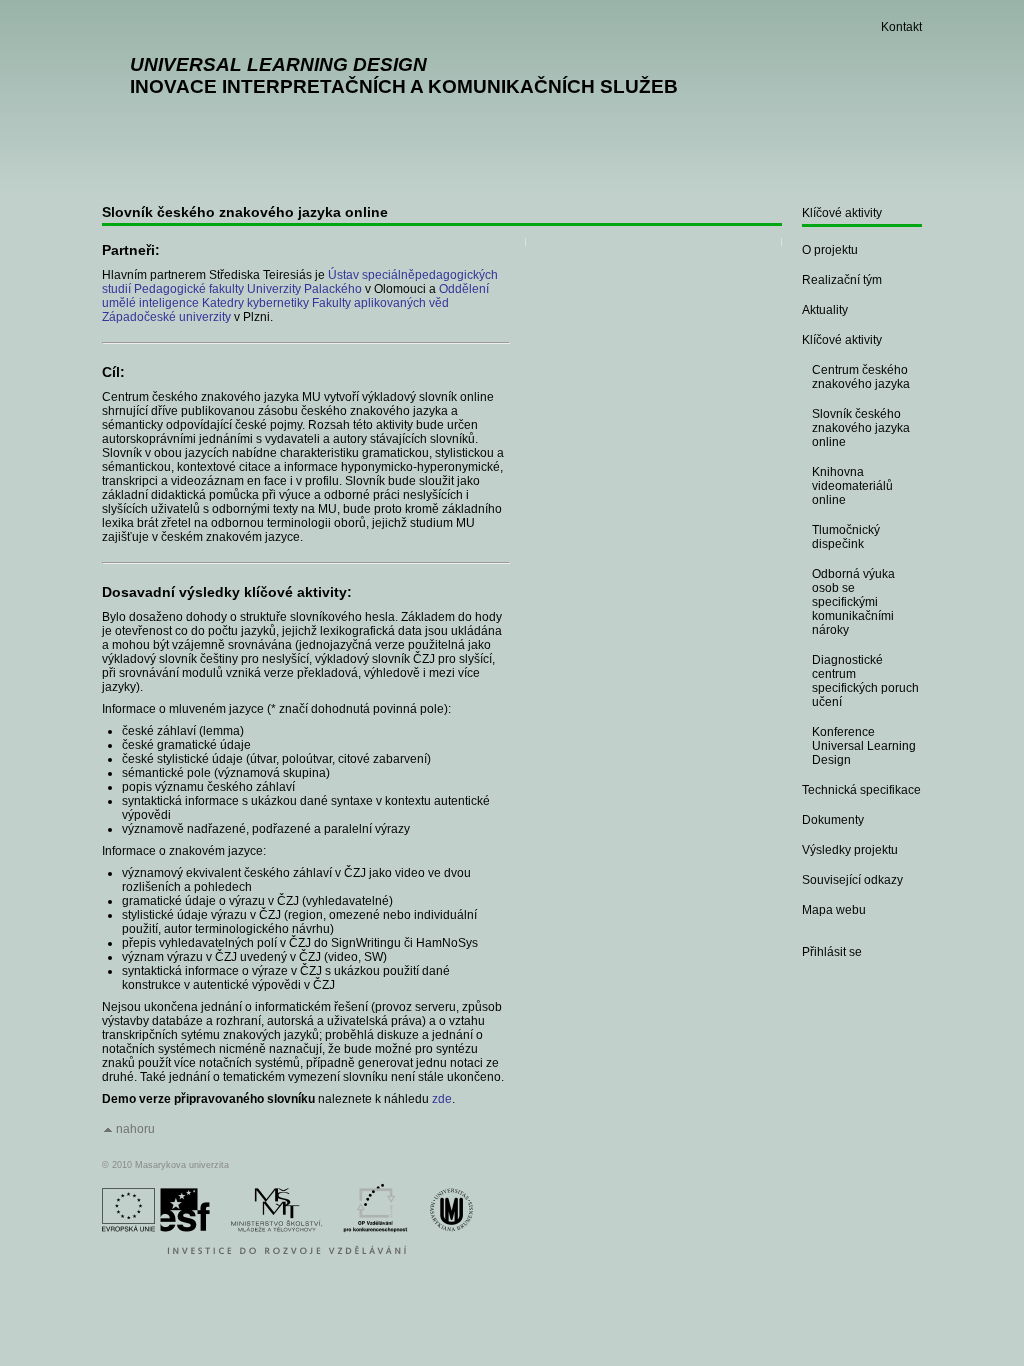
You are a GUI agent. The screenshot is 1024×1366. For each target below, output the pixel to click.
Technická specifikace (861, 790)
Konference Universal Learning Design (864, 746)
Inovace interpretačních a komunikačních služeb (404, 75)
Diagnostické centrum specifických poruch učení (865, 681)
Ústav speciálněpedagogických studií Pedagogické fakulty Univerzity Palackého (300, 282)
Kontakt (901, 27)
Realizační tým (842, 280)
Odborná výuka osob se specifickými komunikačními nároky (853, 602)
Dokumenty (833, 820)
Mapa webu (834, 910)
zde (442, 1099)
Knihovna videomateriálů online (852, 486)
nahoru (135, 1129)
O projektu (830, 250)
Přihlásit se (832, 952)
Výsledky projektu (850, 850)
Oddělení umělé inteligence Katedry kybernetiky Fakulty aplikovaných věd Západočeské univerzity (295, 303)
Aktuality (825, 310)
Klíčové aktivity (842, 213)
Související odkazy (852, 880)
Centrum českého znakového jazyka (861, 377)
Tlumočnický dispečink (846, 537)
